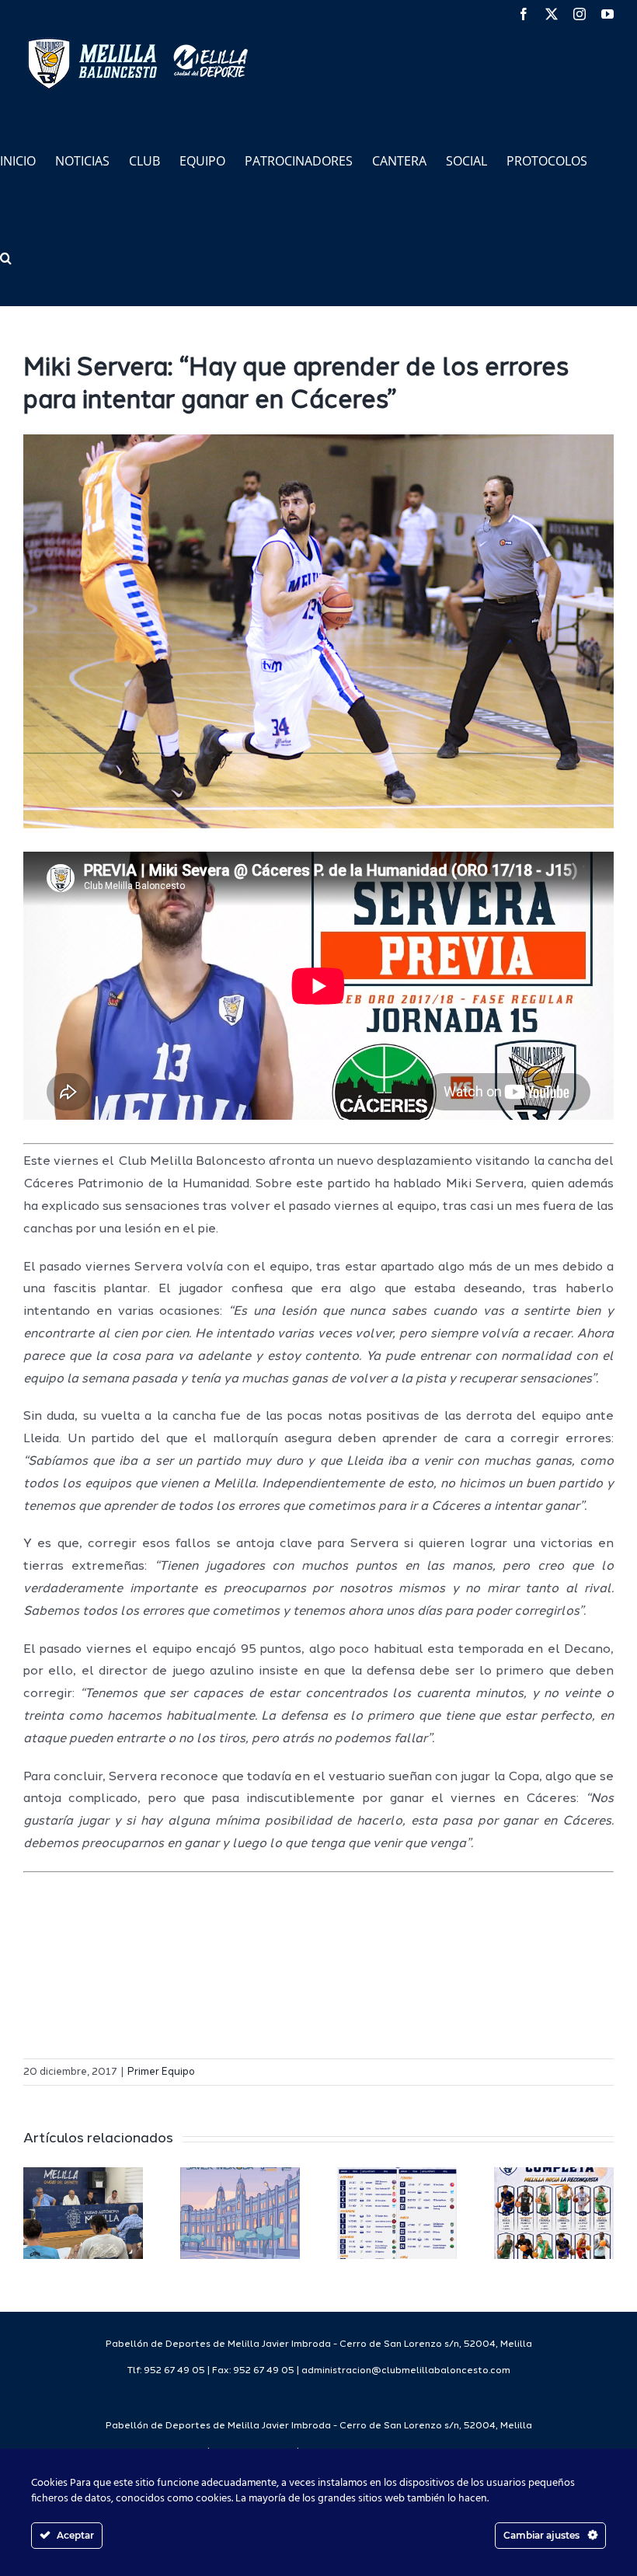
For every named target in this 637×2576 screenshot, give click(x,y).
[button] (6, 257)
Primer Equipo (161, 2072)
